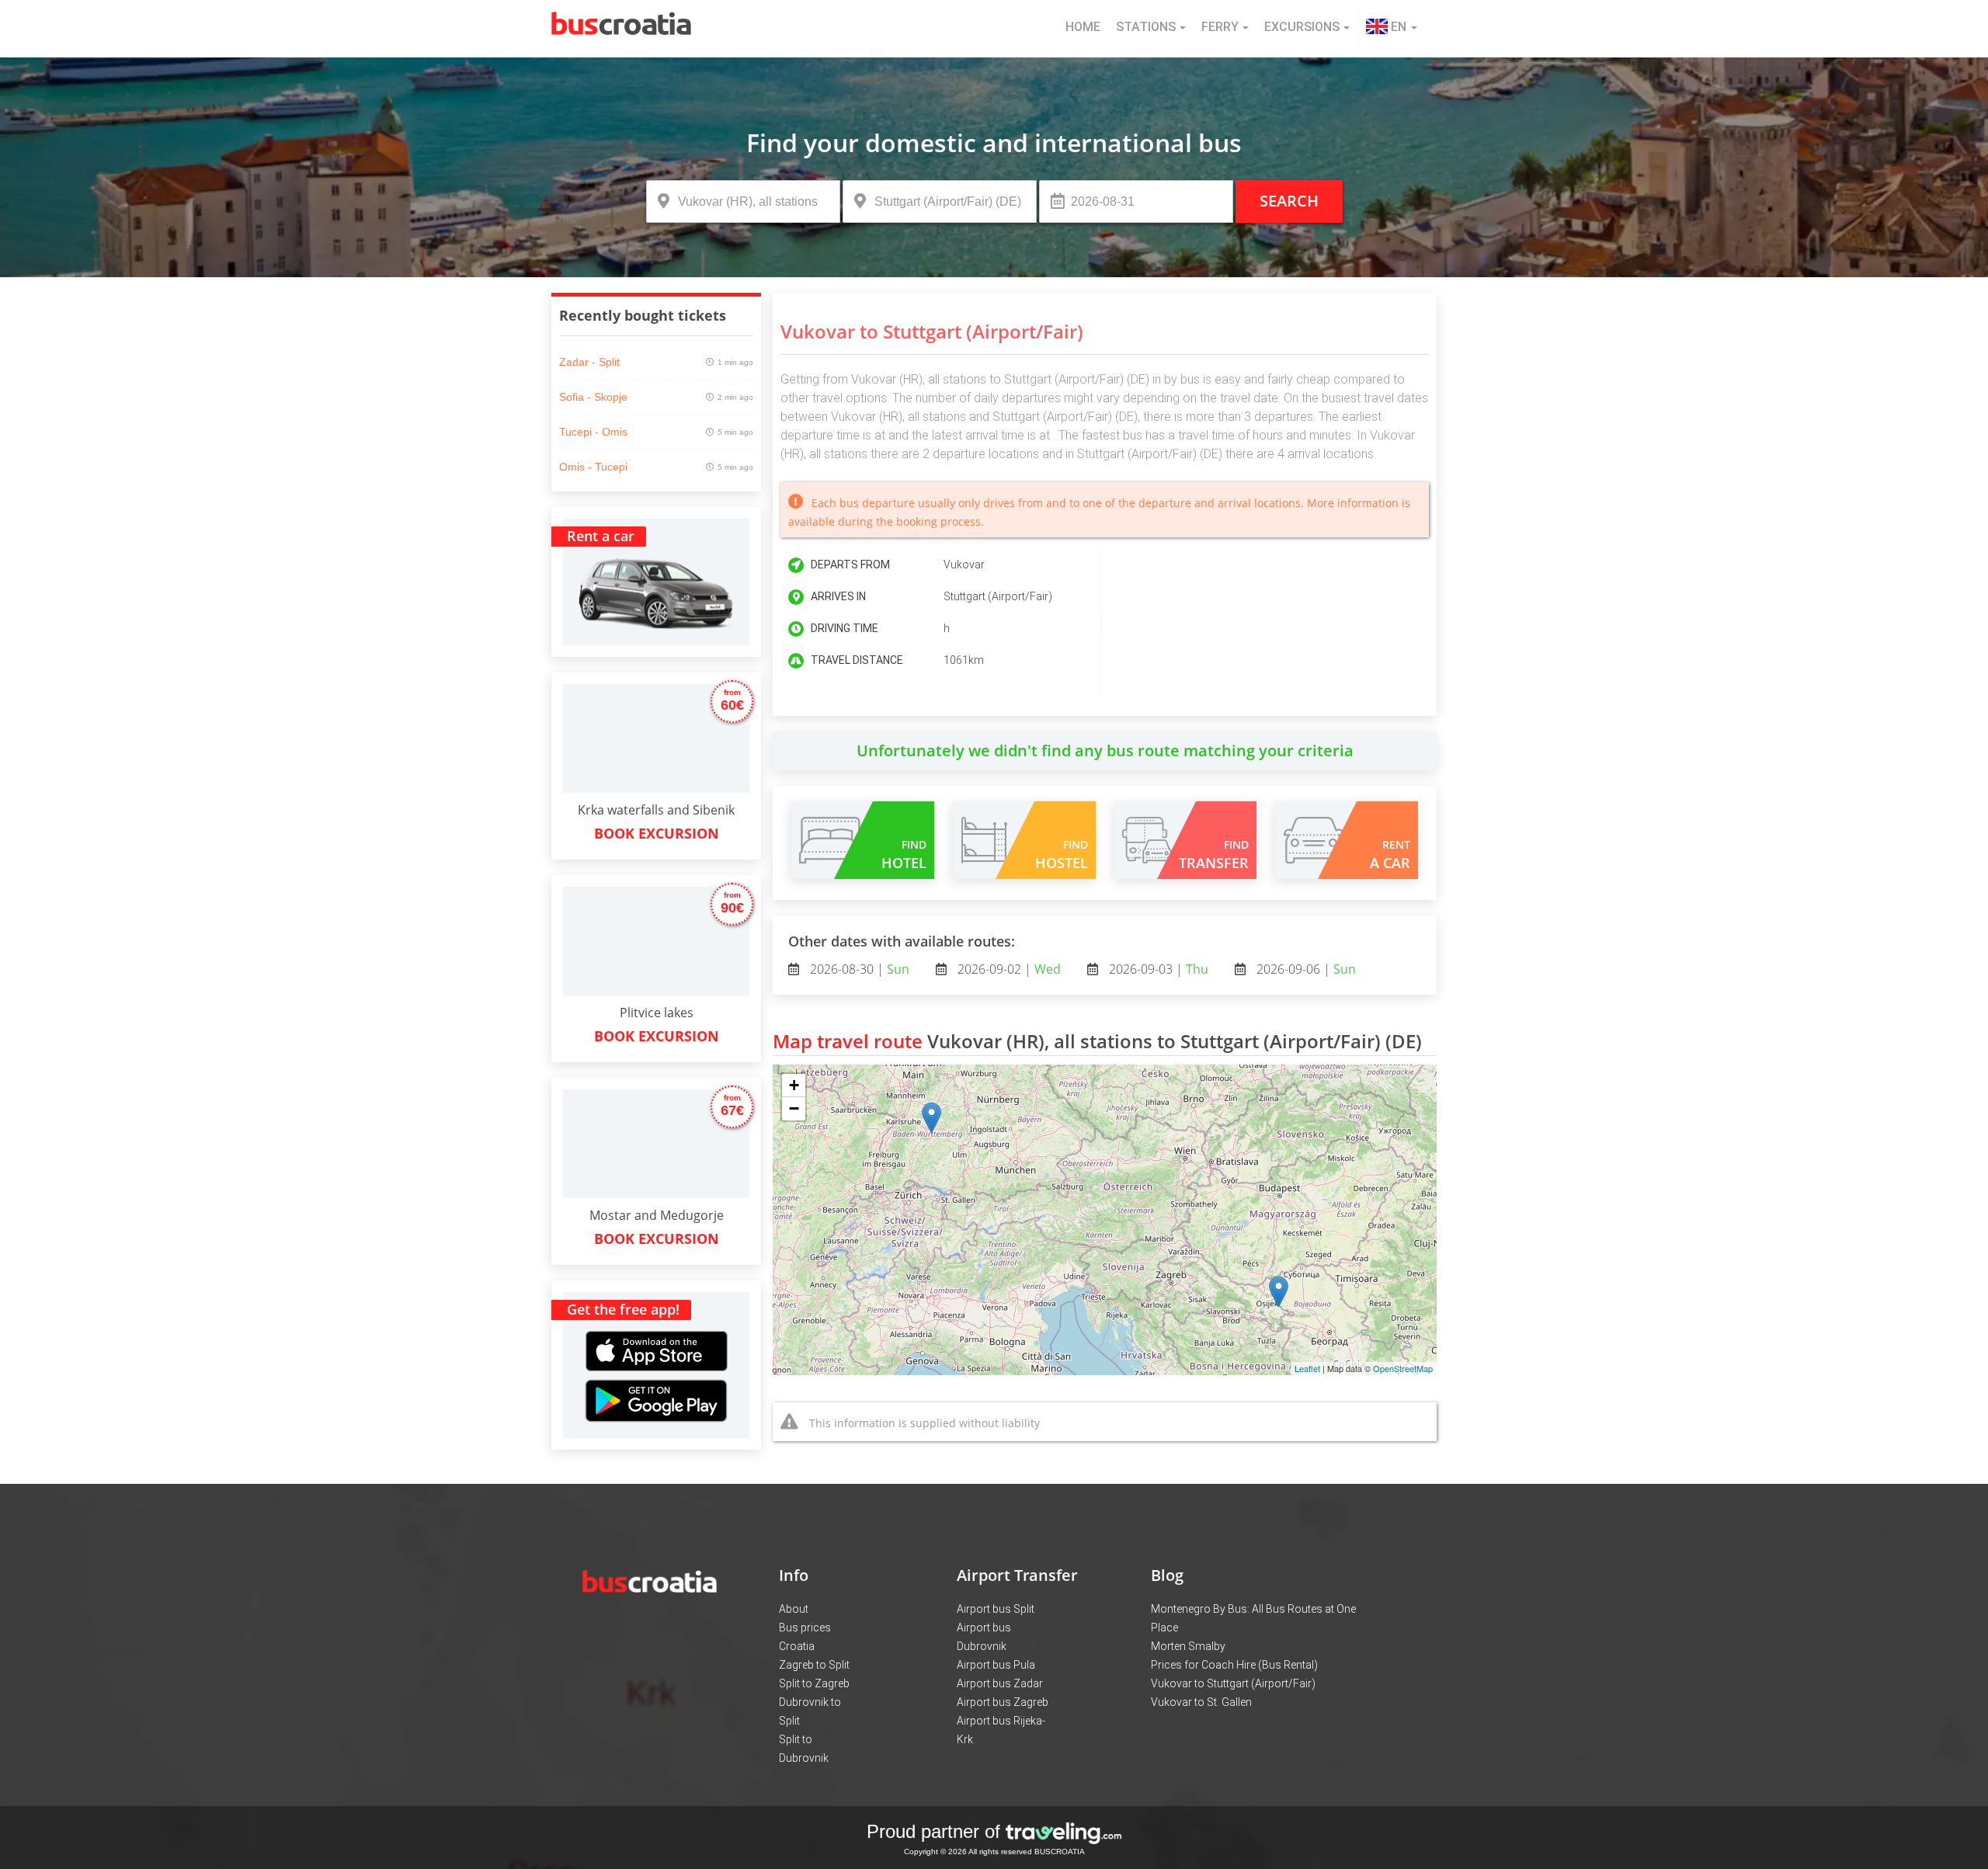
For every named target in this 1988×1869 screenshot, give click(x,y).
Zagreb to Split (814, 1665)
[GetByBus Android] (656, 1406)
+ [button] (794, 1085)
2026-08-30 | (858, 969)
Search (1289, 201)
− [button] (794, 1108)
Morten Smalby (1188, 1646)
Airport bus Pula (996, 1665)
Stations (1146, 27)
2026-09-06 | (1305, 969)
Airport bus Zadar (1000, 1683)
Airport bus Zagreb (1003, 1702)
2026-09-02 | (1008, 969)
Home (1083, 27)
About (794, 1609)
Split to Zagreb (814, 1683)
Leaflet (1307, 1368)
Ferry (1220, 27)
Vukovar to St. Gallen (1201, 1702)
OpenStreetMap (1403, 1368)
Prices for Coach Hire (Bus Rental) (1234, 1665)
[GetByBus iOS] (657, 1333)
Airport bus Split (996, 1609)
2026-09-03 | (1157, 969)
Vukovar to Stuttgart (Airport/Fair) (1233, 1683)
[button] (1392, 29)
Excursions (1302, 27)
